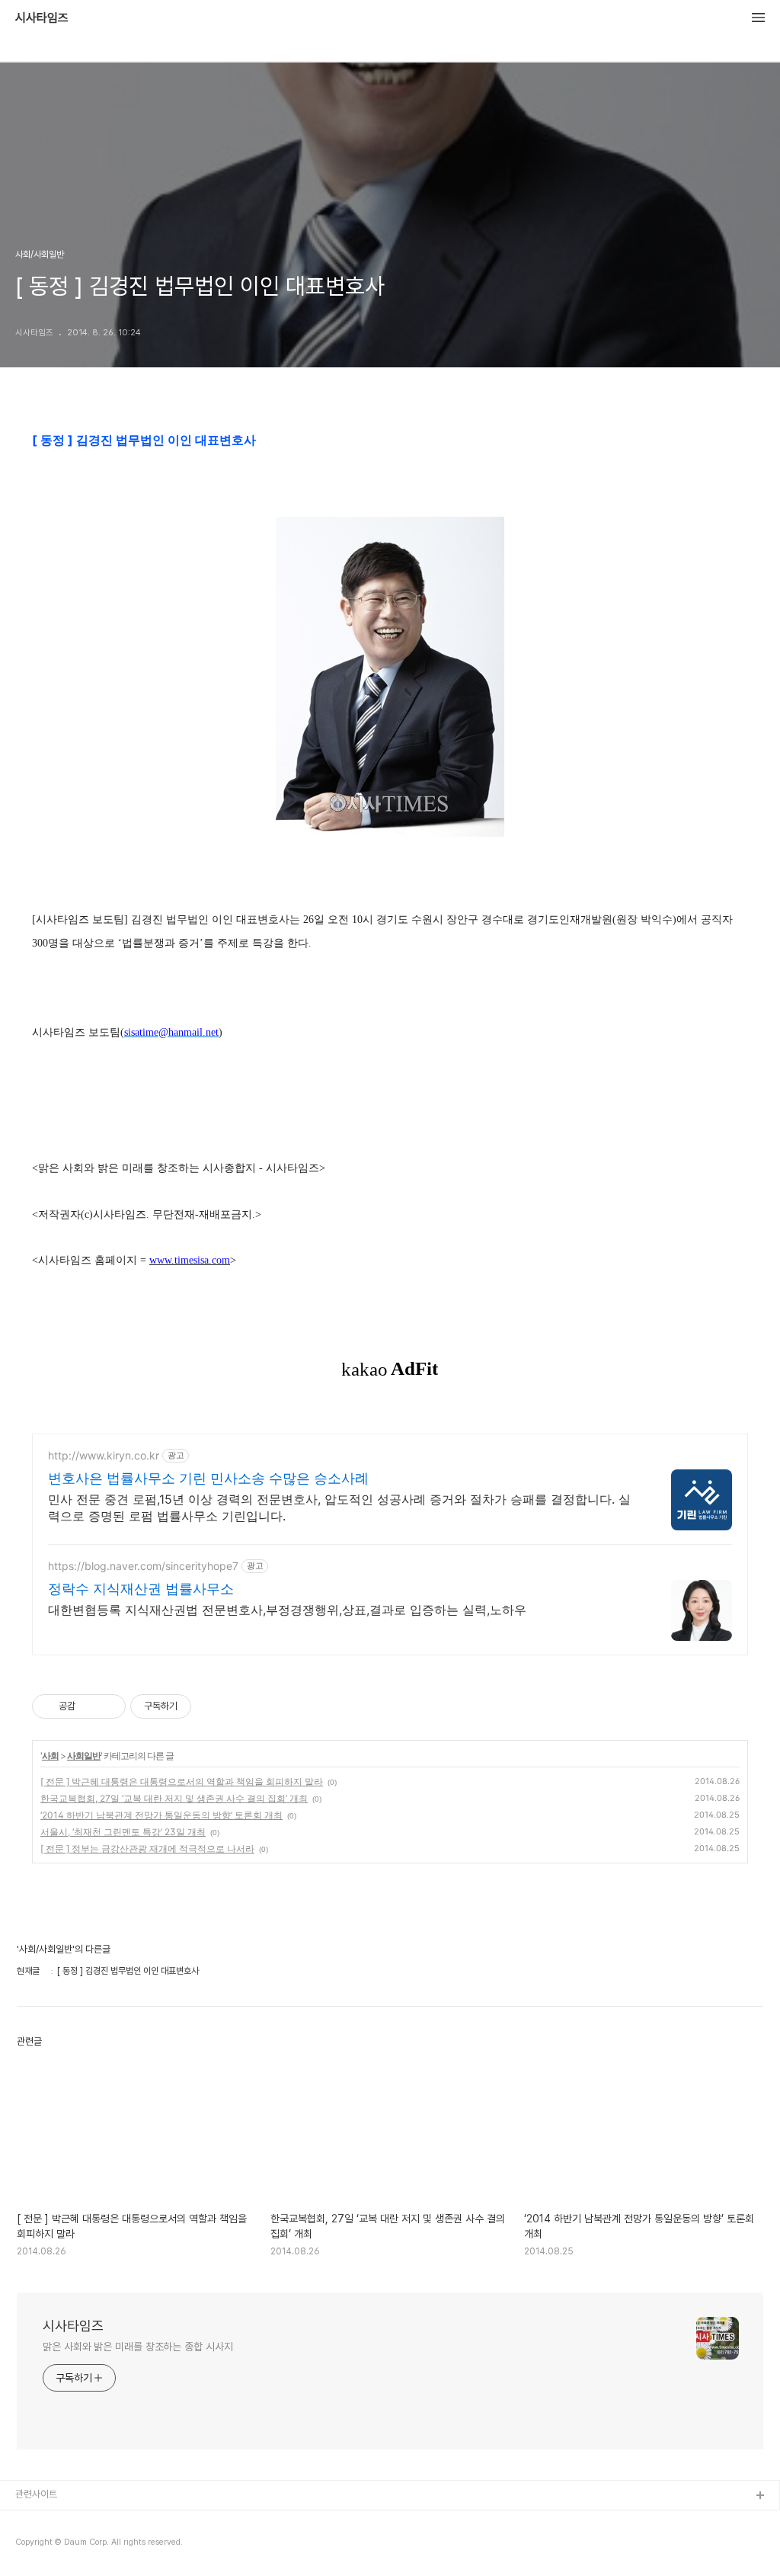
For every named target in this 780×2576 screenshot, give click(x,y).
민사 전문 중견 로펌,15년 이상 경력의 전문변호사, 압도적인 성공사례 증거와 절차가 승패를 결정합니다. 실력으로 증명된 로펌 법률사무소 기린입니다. (339, 1507)
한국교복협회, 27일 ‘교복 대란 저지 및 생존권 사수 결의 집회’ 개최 (174, 1798)
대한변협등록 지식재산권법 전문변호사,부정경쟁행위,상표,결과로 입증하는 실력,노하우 (287, 1610)
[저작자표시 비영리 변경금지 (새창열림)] (212, 1706)
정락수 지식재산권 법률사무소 (141, 1589)
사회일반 (84, 1756)
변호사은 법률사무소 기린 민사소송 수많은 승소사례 (208, 1478)
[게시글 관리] (109, 1706)
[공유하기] (90, 1706)
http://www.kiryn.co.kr (104, 1455)
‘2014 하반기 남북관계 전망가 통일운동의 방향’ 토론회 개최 (161, 1815)
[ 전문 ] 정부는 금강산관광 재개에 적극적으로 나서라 (147, 1849)
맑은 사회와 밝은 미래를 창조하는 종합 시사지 (138, 2347)
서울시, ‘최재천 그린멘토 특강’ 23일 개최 (123, 1832)
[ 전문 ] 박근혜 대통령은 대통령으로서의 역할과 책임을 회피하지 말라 (182, 1781)
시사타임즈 (42, 18)
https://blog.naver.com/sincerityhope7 (143, 1566)
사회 (50, 1756)
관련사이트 (36, 2494)
